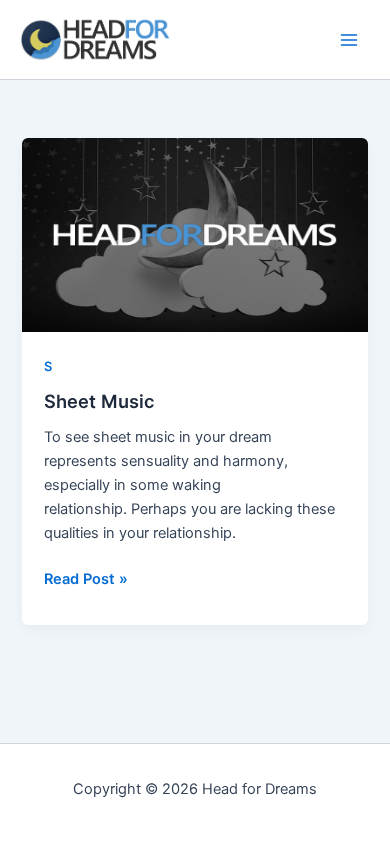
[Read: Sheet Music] (194, 235)
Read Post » (86, 577)
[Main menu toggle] (349, 40)
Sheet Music (99, 401)
